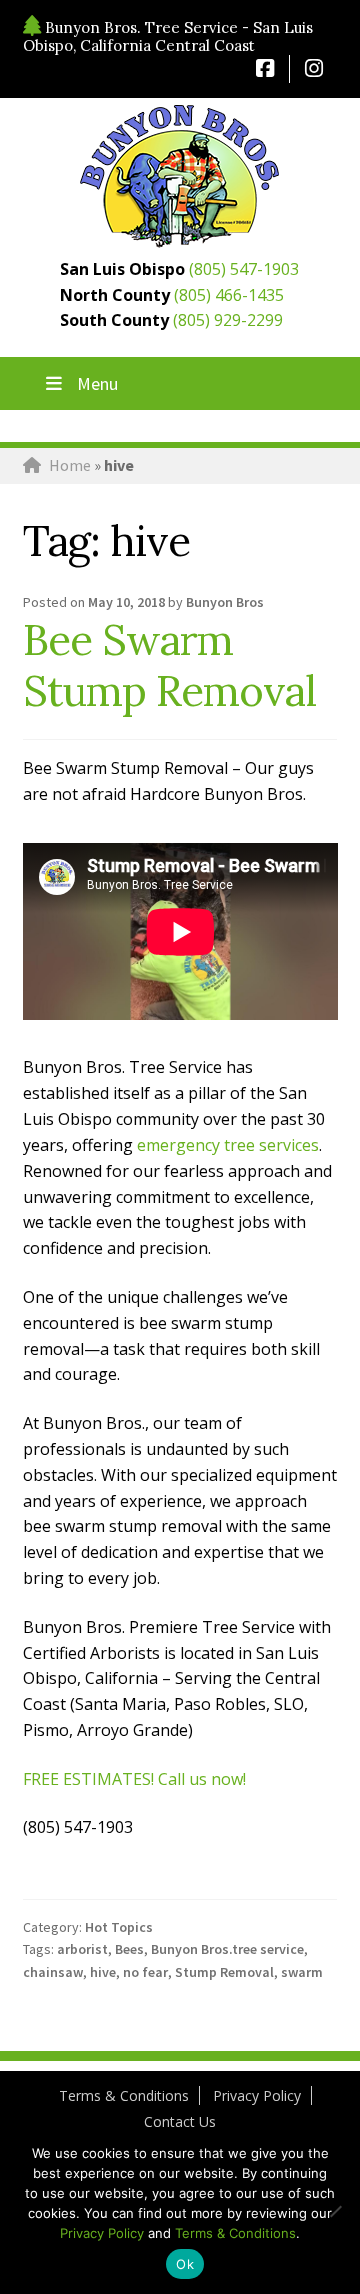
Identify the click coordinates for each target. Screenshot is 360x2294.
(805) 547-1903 (244, 269)
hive (103, 1972)
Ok (185, 2264)
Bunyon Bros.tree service (227, 1949)
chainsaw (53, 1972)
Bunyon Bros (225, 602)
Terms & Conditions (124, 2095)
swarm (302, 1972)
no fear (145, 1972)
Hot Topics (119, 1927)
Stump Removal (224, 1972)
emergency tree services (228, 1145)
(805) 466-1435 (229, 295)
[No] (335, 2211)
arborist (82, 1949)
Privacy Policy (257, 2095)
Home (70, 465)
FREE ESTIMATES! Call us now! (134, 1779)
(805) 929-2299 (228, 320)
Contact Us (180, 2121)
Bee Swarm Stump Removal (169, 665)
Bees (129, 1949)
